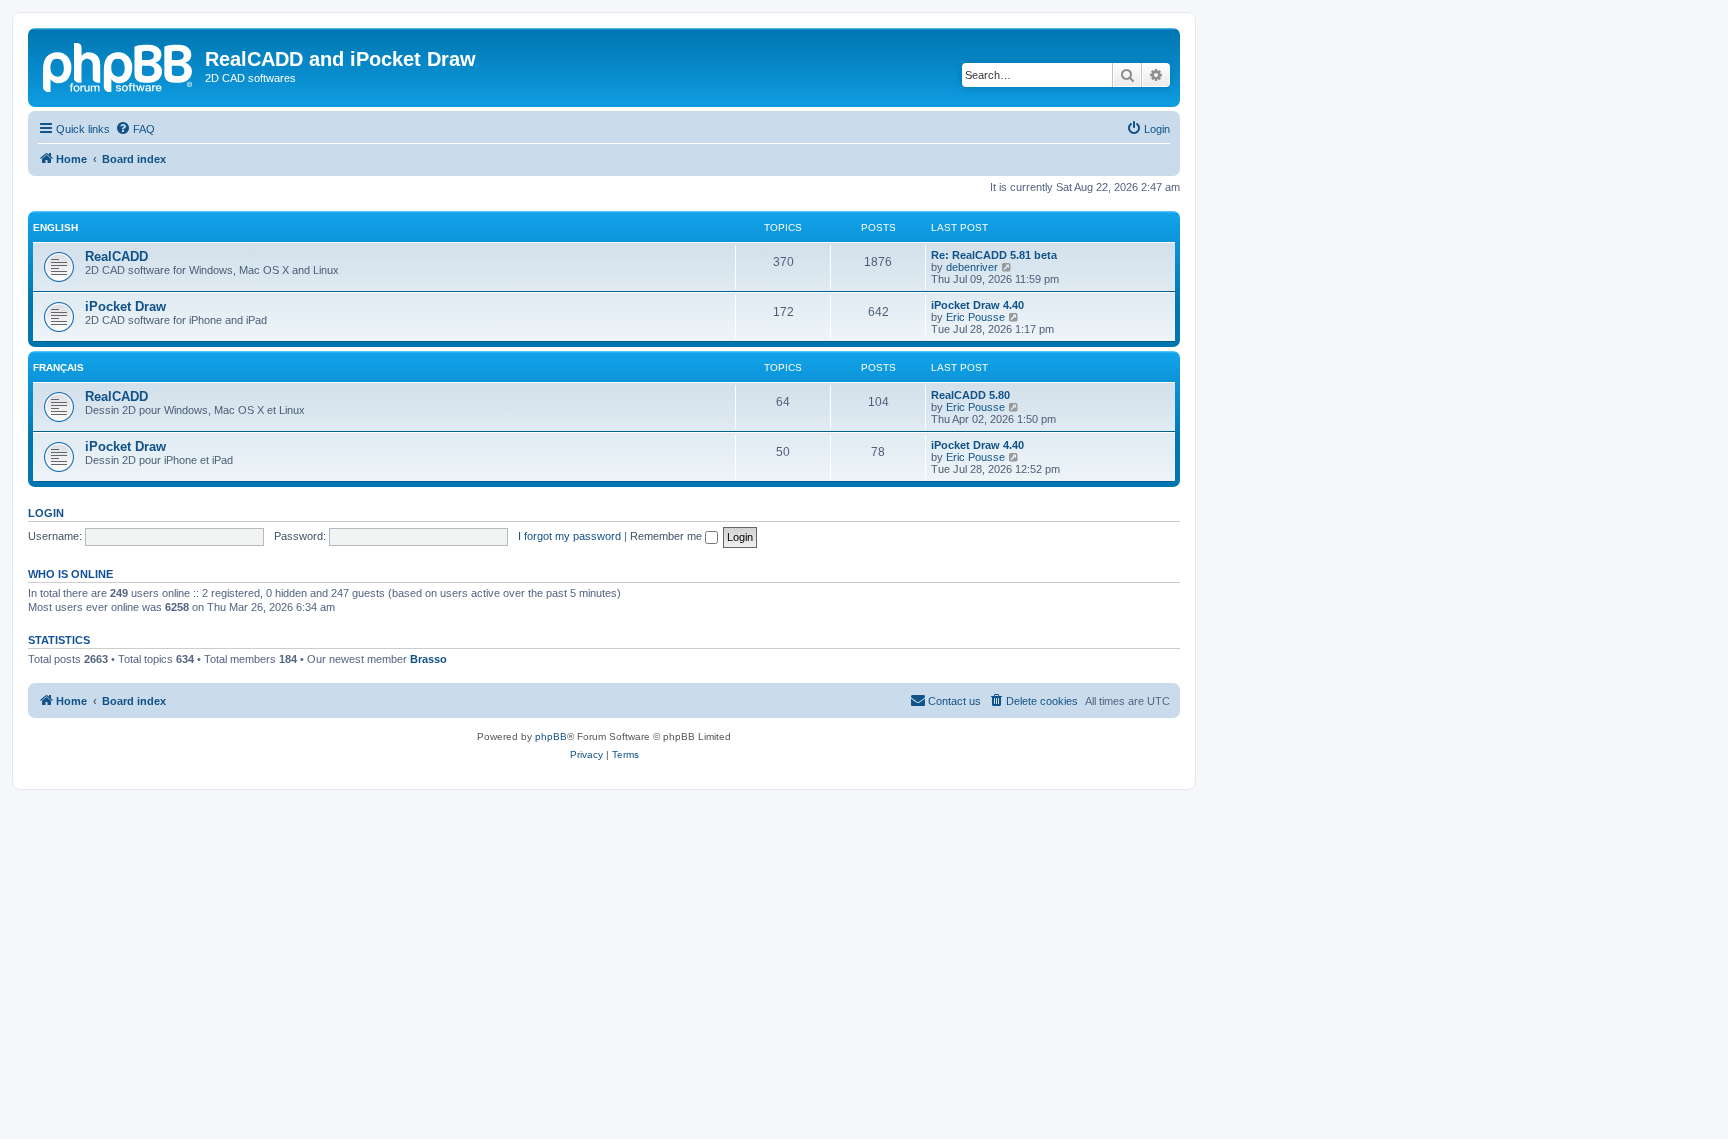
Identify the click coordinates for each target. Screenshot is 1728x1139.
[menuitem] (135, 129)
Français (58, 367)
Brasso (428, 659)
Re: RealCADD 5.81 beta (994, 255)
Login (46, 513)
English (55, 227)
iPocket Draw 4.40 (977, 305)
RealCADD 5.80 (970, 395)
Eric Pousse (975, 317)
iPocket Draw (125, 306)
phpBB (551, 736)
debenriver (972, 267)
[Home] (119, 65)
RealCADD (116, 256)
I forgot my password (569, 536)
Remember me (667, 536)
